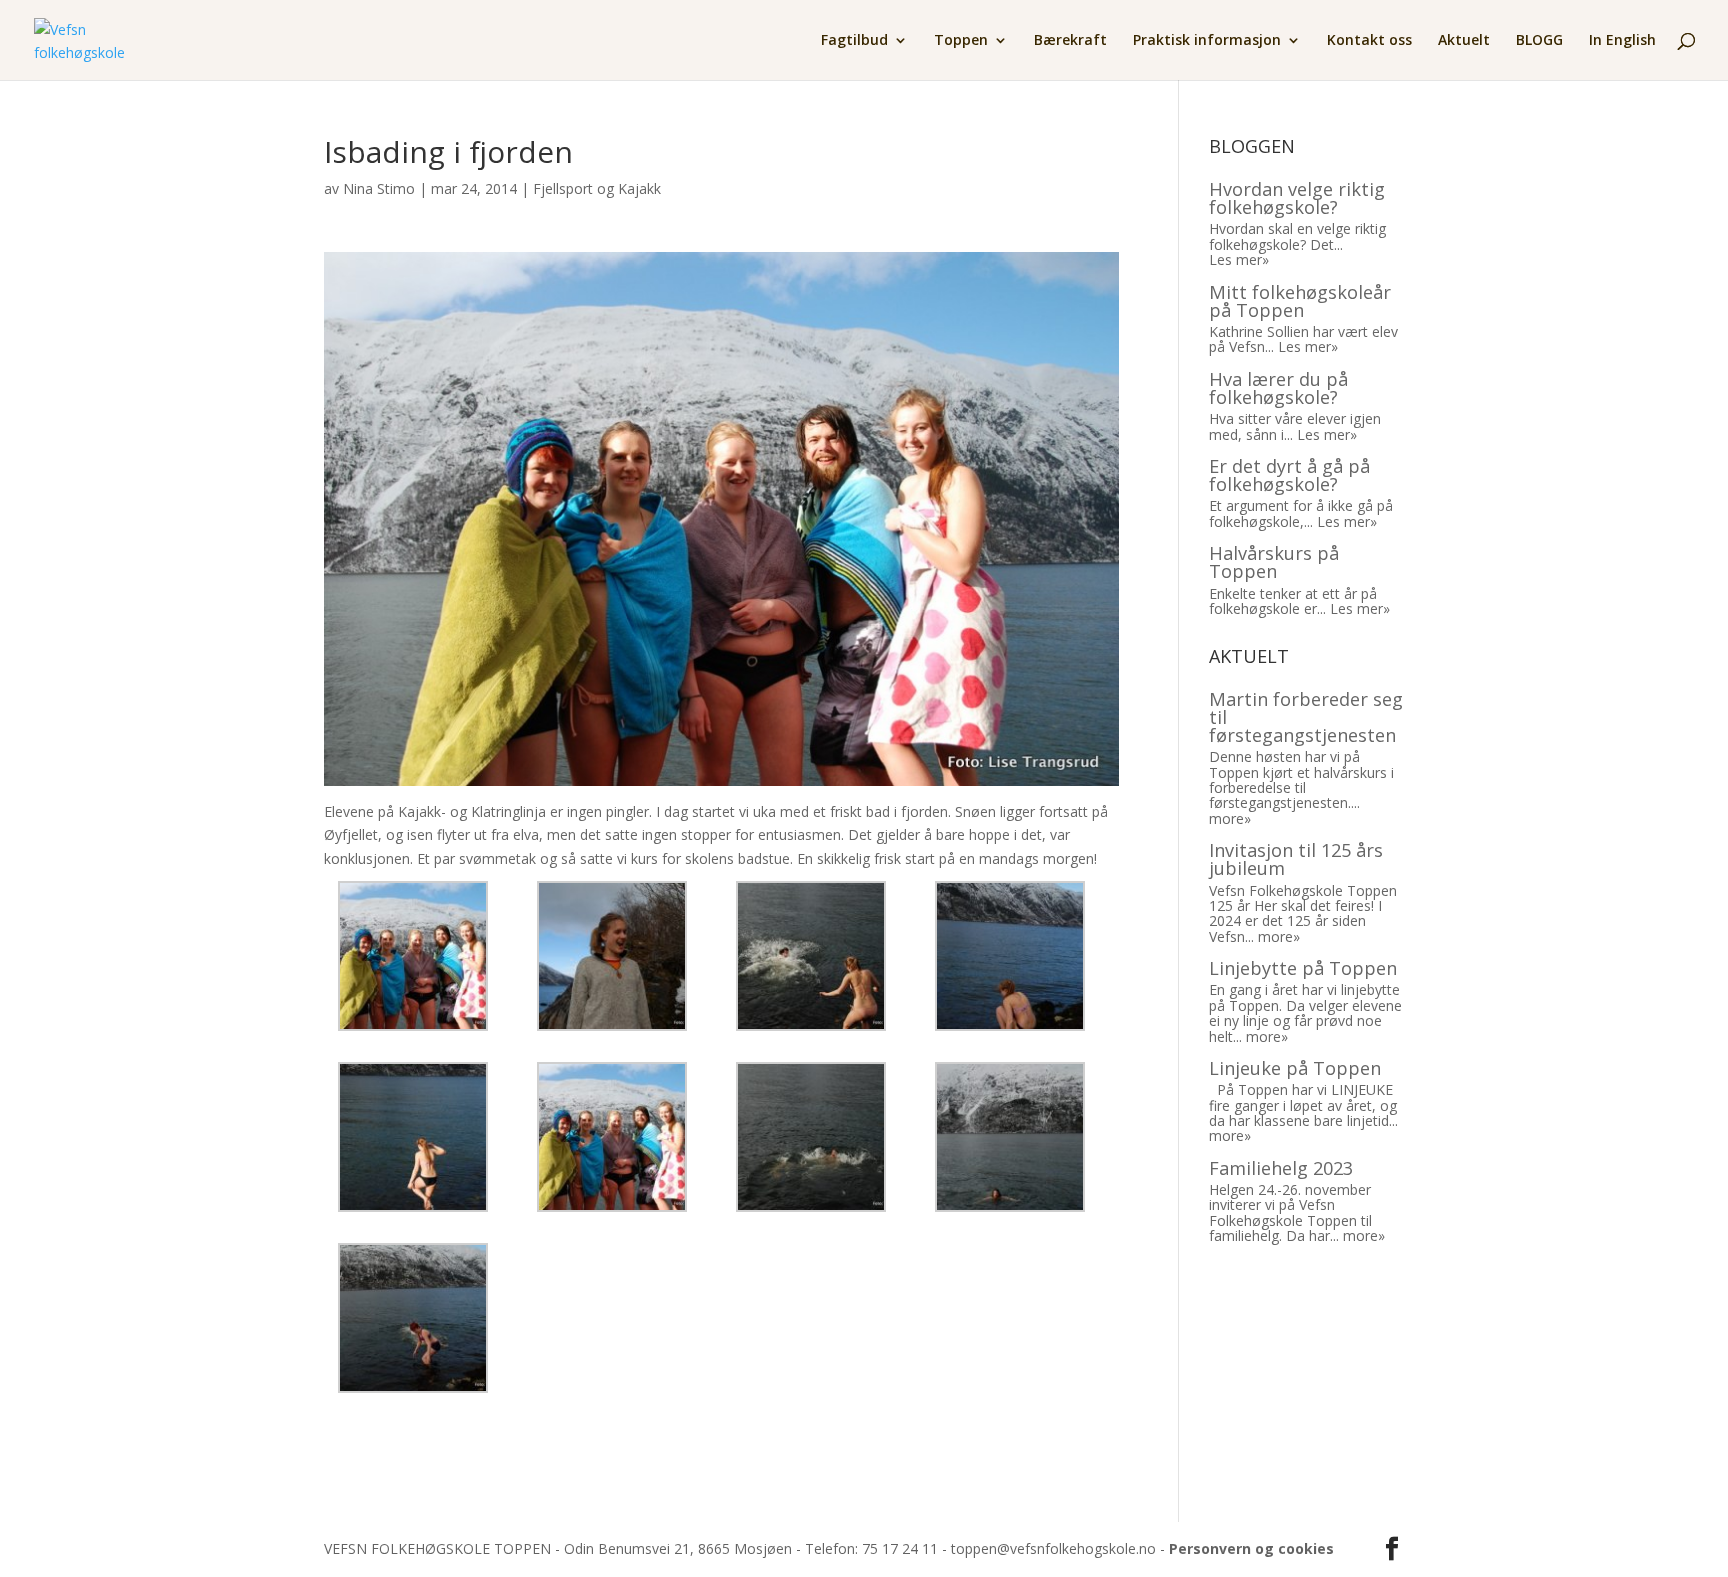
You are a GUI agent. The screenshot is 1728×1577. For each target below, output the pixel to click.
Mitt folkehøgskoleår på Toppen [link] (1300, 301)
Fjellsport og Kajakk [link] (597, 188)
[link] (80, 38)
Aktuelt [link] (1464, 41)
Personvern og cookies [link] (1251, 1548)
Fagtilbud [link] (854, 41)
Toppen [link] (961, 41)
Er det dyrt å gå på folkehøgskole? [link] (1289, 475)
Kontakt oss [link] (1369, 41)
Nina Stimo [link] (379, 188)
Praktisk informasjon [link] (1207, 41)
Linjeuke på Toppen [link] (1295, 1068)
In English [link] (1622, 41)
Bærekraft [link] (1070, 41)
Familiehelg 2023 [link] (1281, 1168)
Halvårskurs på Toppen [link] (1274, 562)
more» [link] (1230, 818)
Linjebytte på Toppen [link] (1303, 968)
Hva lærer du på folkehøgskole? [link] (1278, 388)
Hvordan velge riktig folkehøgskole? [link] (1297, 198)
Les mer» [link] (1239, 259)
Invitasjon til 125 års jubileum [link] (1296, 859)
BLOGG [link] (1539, 41)
